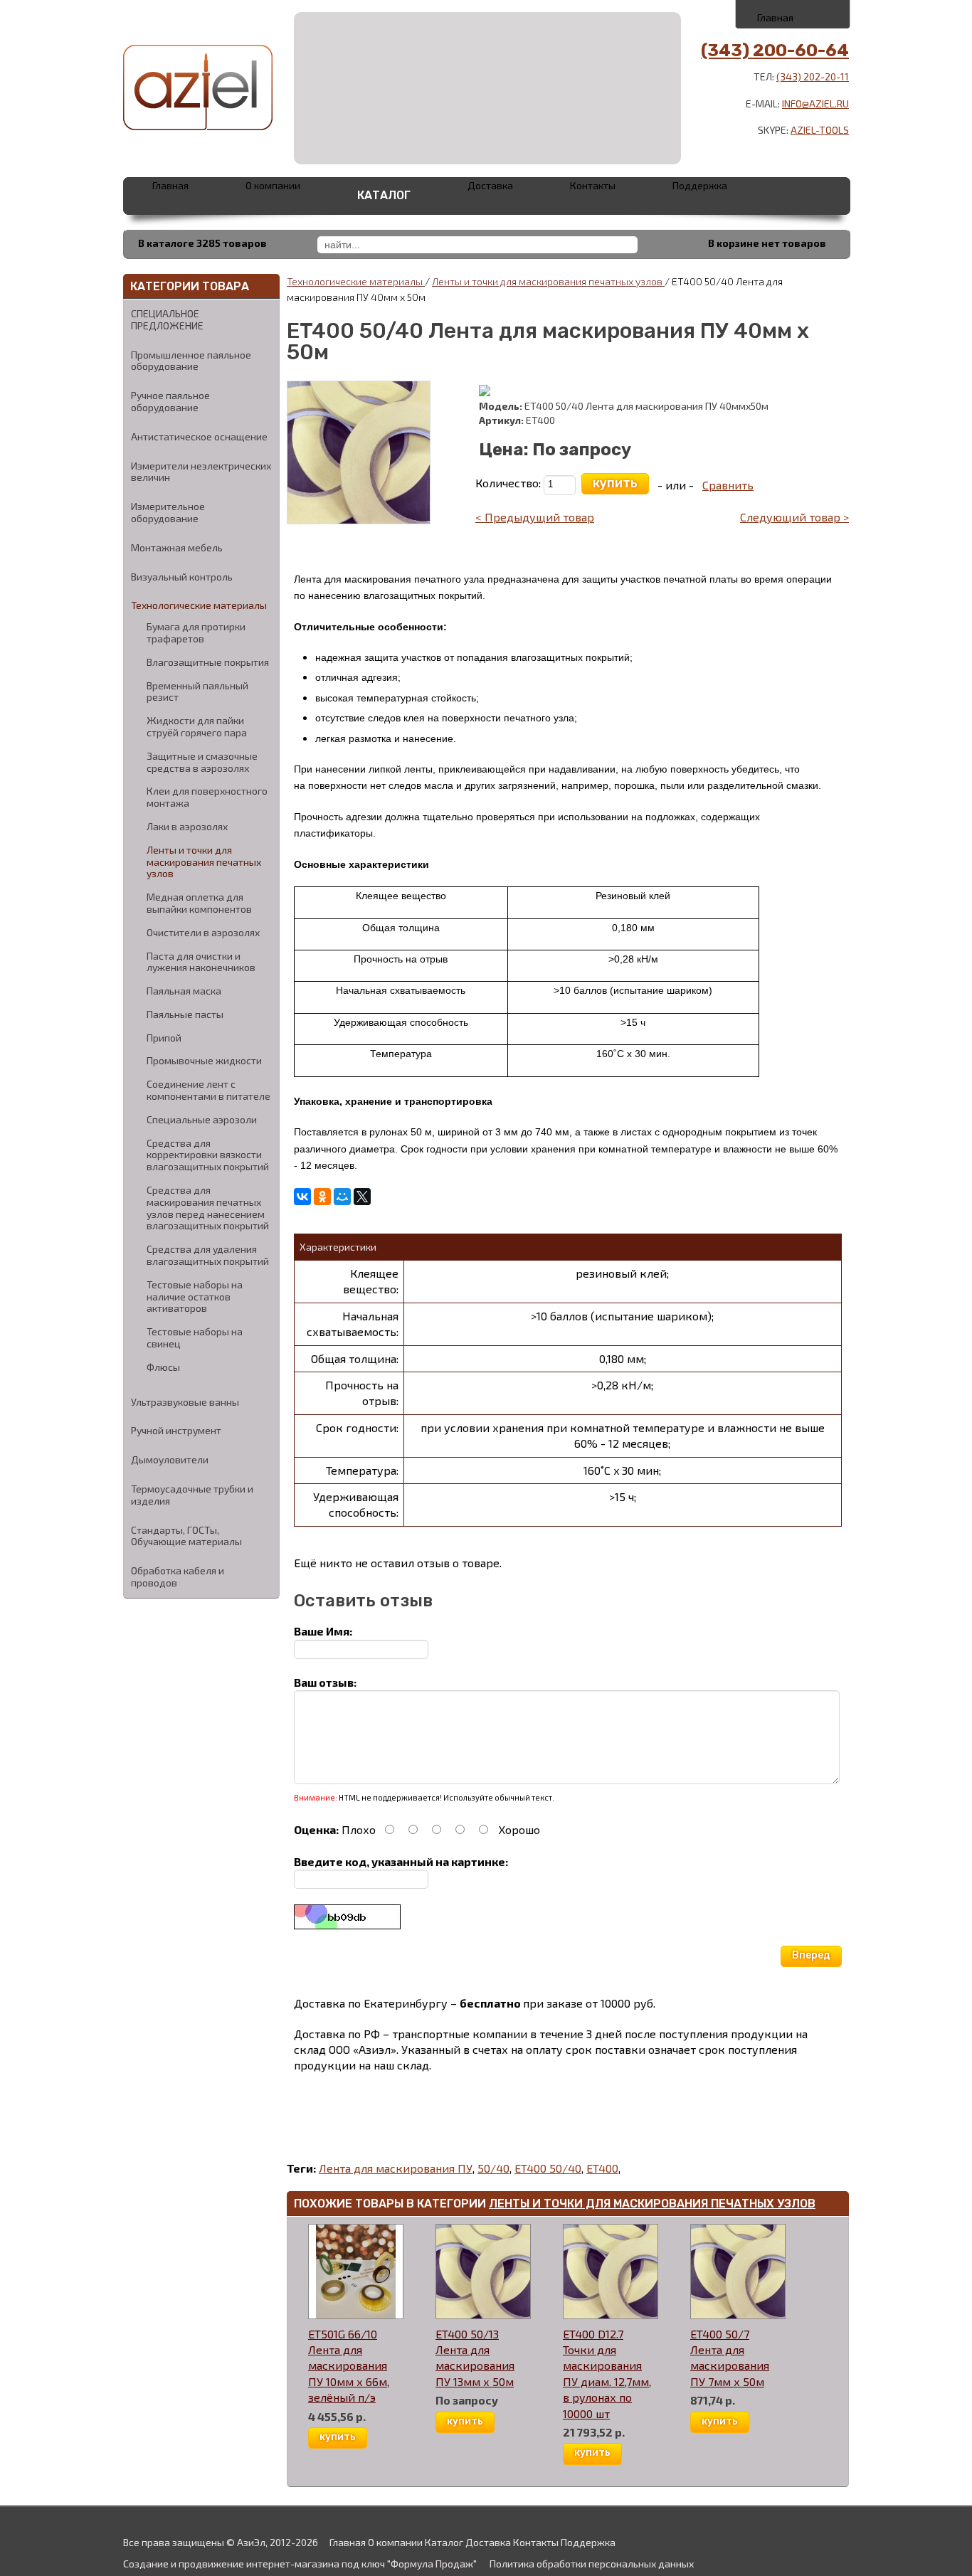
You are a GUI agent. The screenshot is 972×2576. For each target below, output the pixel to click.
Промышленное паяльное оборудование (191, 361)
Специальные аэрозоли (202, 1120)
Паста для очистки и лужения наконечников (201, 962)
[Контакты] (794, 14)
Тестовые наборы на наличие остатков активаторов (195, 1297)
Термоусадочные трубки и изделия (192, 1495)
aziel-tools (820, 130)
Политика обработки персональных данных (592, 2564)
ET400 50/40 (548, 2168)
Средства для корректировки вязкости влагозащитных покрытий (208, 1155)
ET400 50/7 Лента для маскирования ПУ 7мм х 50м (730, 2358)
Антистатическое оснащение (199, 436)
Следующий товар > (794, 517)
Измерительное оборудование (168, 512)
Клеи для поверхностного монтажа (207, 797)
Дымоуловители (170, 1459)
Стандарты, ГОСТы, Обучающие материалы (186, 1536)
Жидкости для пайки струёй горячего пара (197, 727)
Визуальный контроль (182, 577)
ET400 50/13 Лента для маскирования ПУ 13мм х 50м (475, 2358)
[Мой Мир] (342, 1197)
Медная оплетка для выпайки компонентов (199, 903)
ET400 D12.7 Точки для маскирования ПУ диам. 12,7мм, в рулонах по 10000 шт (607, 2374)
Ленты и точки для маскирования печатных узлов (204, 862)
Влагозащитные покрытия (208, 662)
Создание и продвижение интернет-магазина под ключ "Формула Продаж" (300, 2564)
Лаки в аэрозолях (187, 827)
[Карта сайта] (825, 14)
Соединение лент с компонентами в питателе (208, 1090)
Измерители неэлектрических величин (201, 472)
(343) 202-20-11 (813, 76)
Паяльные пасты (185, 1014)
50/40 (493, 2168)
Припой (164, 1038)
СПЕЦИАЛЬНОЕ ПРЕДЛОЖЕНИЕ (167, 319)
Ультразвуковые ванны (185, 1402)
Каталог (384, 195)
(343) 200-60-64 (775, 51)
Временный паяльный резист (197, 692)
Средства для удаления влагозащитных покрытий (208, 1255)
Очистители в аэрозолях (203, 933)
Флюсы (163, 1367)
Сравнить (728, 485)
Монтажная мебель (177, 547)
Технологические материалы (199, 605)
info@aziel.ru (815, 104)
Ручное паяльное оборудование (170, 401)
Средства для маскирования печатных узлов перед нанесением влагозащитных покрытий (208, 1208)
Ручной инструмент (176, 1430)
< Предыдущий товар (535, 517)
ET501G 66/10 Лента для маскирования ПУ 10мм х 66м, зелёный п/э (349, 2366)
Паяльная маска (184, 991)
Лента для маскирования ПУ (396, 2168)
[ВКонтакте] (302, 1197)
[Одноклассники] (322, 1197)
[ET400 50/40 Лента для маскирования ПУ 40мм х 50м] (359, 451)
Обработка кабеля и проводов (178, 1576)
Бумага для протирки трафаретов (196, 633)
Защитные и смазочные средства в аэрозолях (202, 762)
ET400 (602, 2168)
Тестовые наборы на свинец (195, 1338)
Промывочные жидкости (204, 1061)
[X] (362, 1197)
